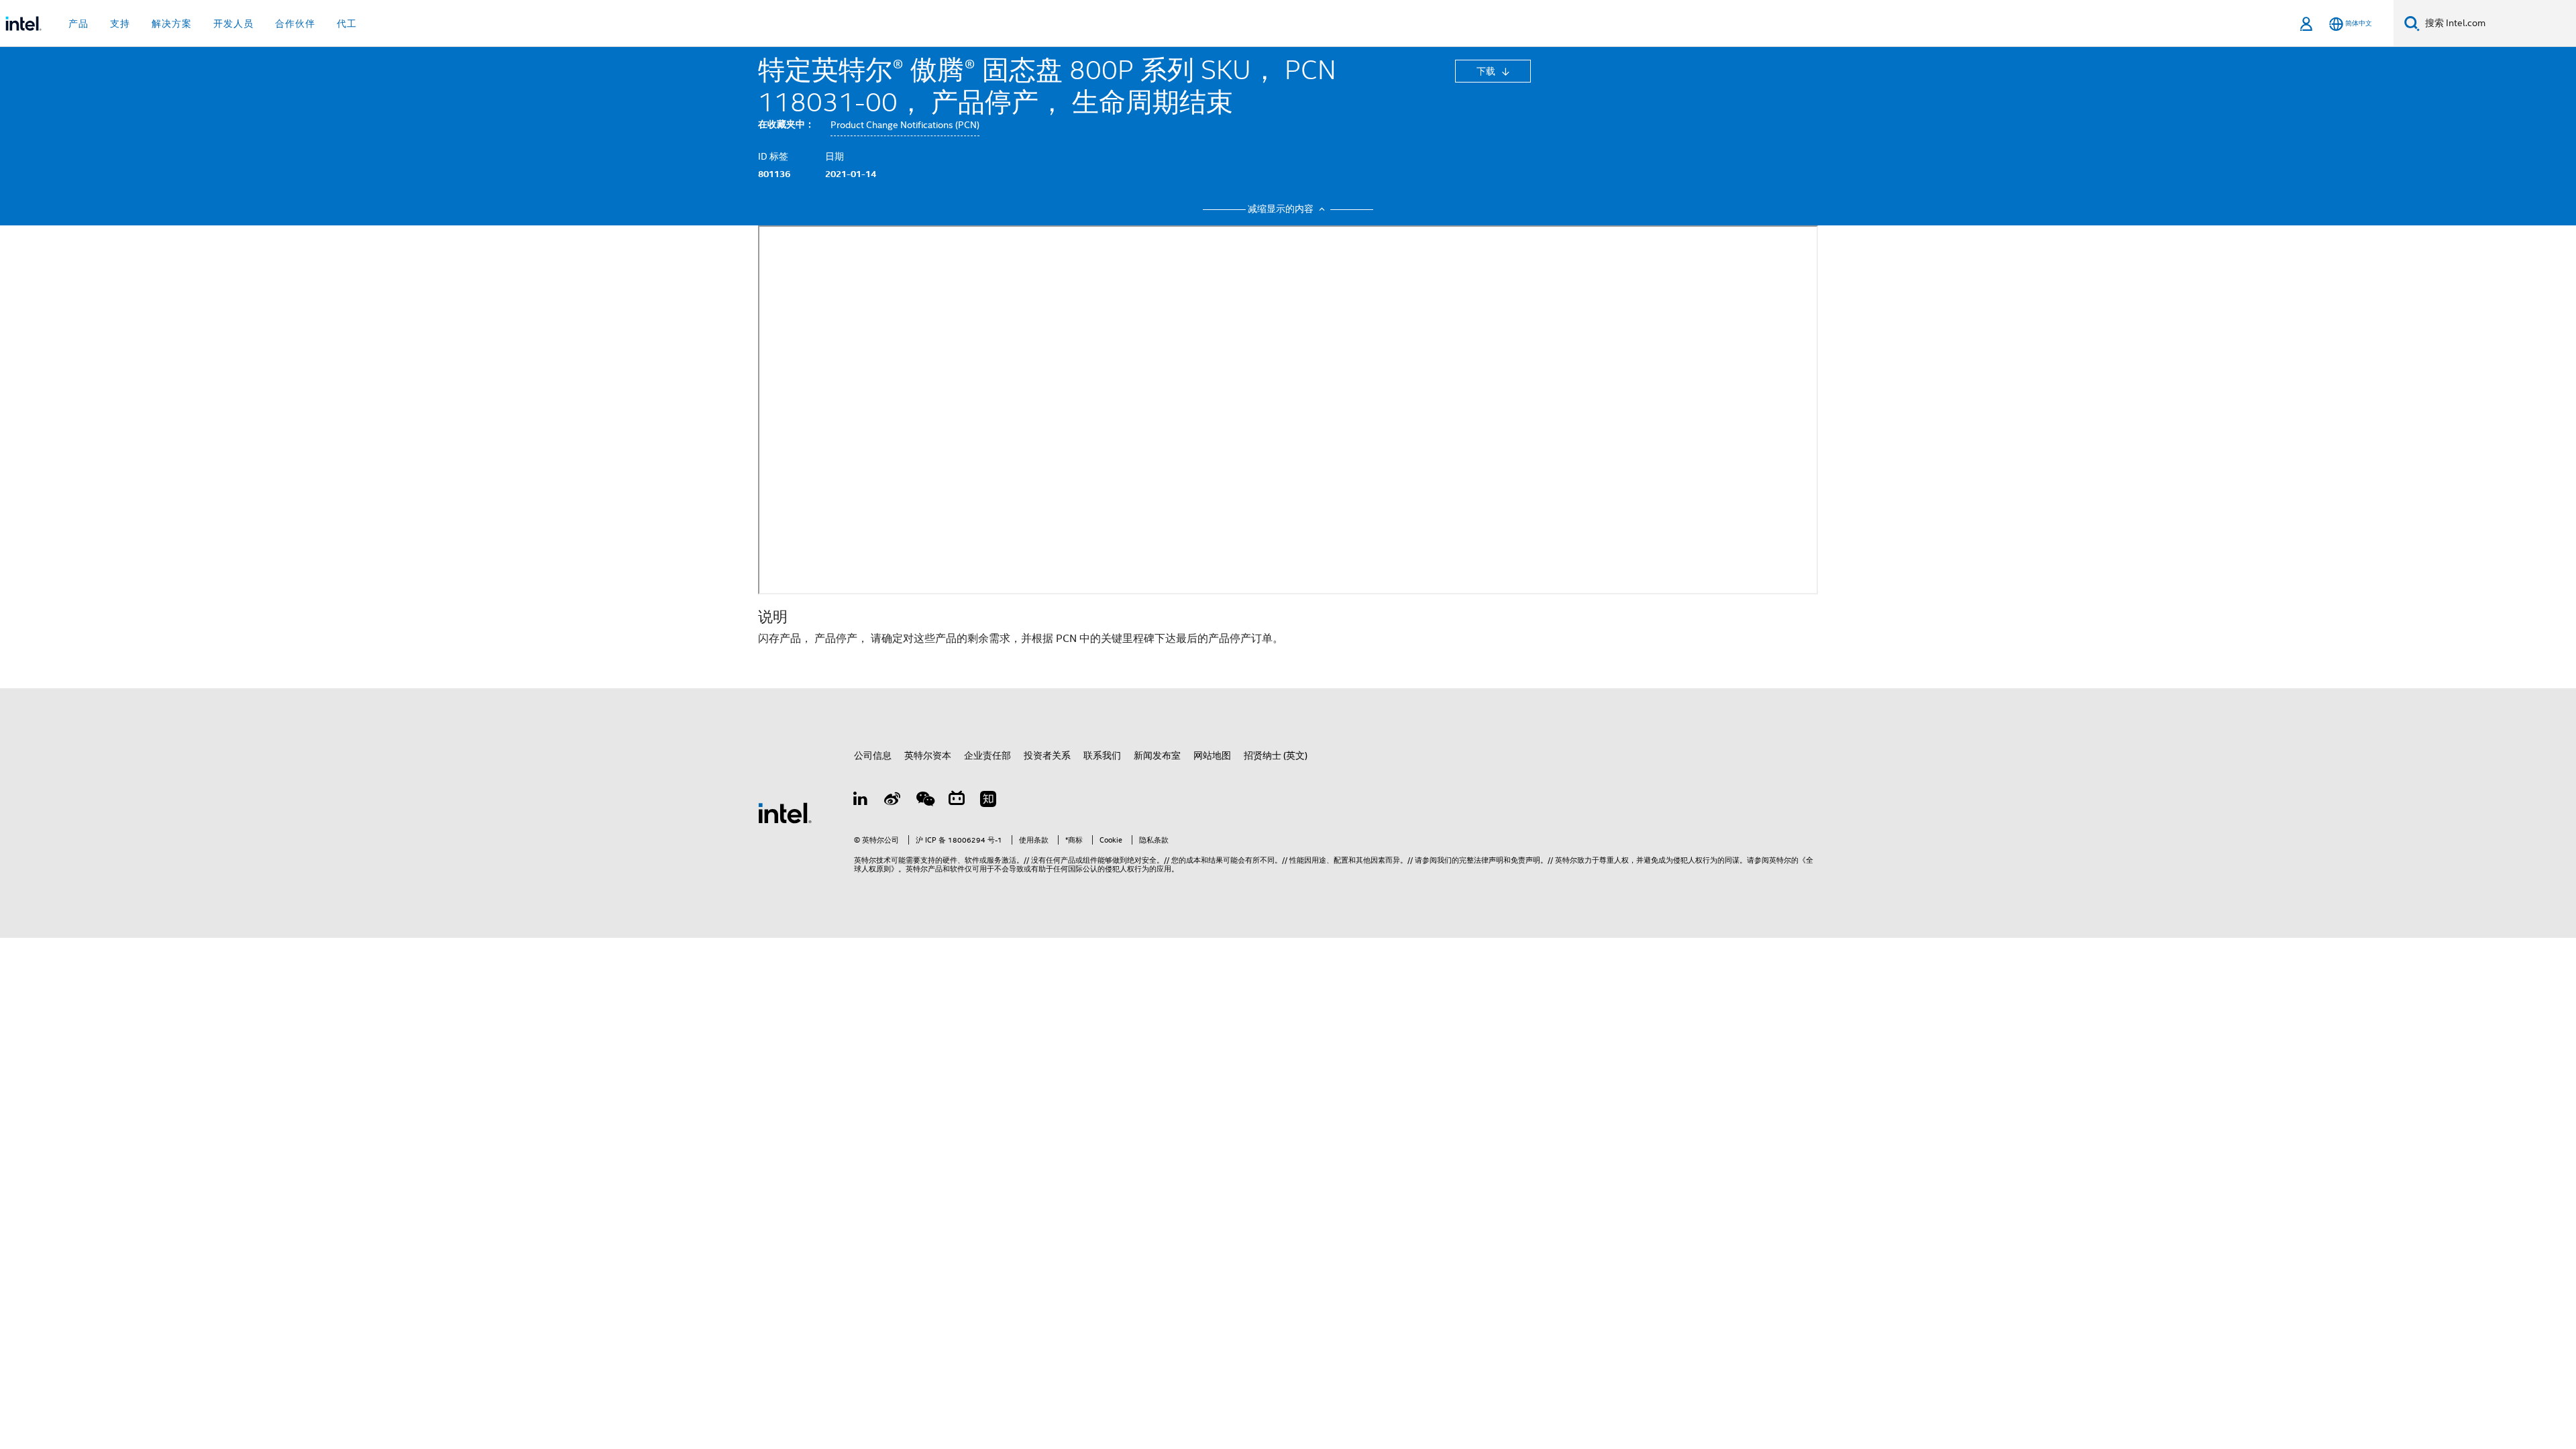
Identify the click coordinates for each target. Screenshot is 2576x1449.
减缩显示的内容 (1282, 209)
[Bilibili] (957, 801)
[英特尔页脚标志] (785, 812)
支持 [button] (120, 23)
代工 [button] (347, 23)
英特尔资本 (928, 755)
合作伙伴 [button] (295, 23)
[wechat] (924, 801)
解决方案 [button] (172, 23)
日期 (835, 156)
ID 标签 (773, 156)
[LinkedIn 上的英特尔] (861, 801)
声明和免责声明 (1514, 860)
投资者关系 (1047, 755)
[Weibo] (893, 801)
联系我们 (1102, 755)
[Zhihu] (988, 801)
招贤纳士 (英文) (1276, 755)
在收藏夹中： (786, 124)
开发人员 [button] (233, 23)
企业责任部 (987, 755)
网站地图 (1212, 755)
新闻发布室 (1157, 755)
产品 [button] (78, 23)
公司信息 (873, 755)
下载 (1487, 71)
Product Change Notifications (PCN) (905, 125)
